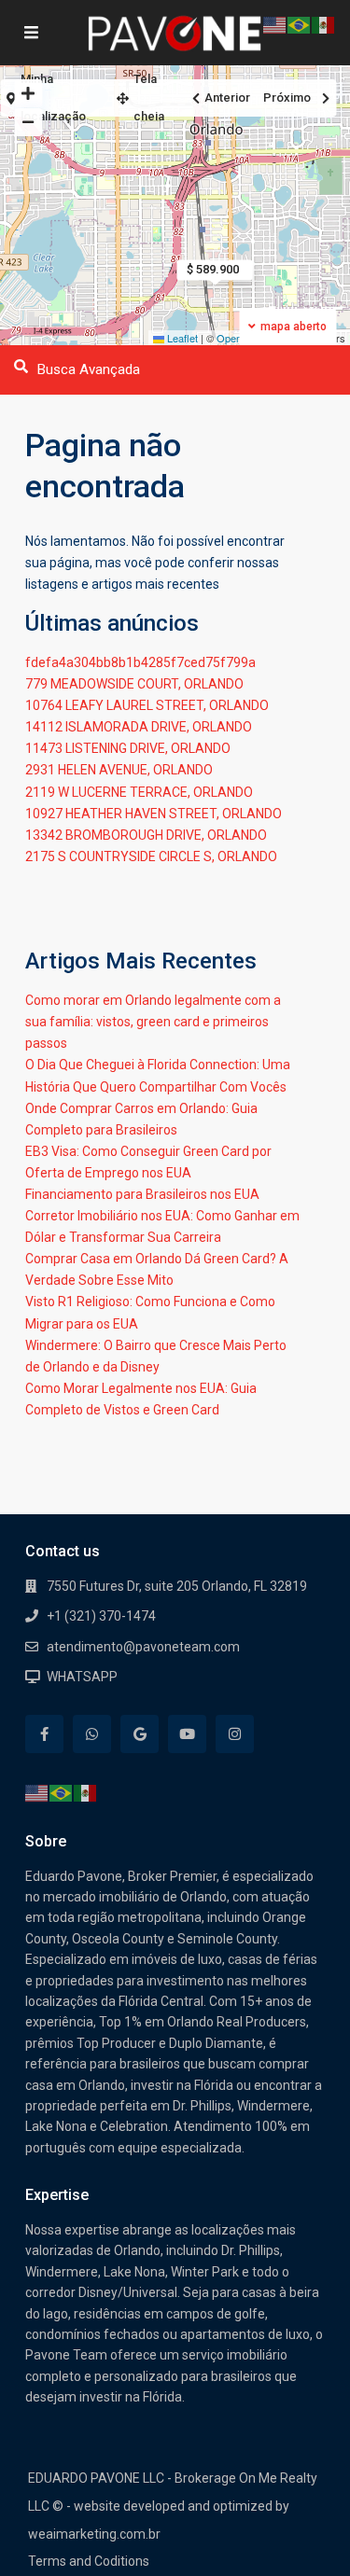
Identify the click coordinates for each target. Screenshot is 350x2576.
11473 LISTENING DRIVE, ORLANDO (128, 748)
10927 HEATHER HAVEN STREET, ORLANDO (154, 814)
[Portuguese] (62, 1791)
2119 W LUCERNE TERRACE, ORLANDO (139, 792)
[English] (37, 1791)
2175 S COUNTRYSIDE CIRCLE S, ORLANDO (151, 856)
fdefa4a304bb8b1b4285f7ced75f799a (140, 662)
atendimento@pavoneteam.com (143, 1647)
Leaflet (181, 338)
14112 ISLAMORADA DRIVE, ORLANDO (139, 727)
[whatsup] (92, 1734)
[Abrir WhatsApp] (303, 2529)
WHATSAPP (82, 1677)
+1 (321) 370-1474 (101, 1616)
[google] (140, 1734)
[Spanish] (86, 1791)
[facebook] (44, 1734)
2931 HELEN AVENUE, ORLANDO (119, 770)
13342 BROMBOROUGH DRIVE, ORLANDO (146, 835)
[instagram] (235, 1734)
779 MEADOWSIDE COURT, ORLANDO (134, 684)
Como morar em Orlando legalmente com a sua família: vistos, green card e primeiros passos (153, 1022)
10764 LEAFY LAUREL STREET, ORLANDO (147, 705)
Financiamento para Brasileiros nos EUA (142, 1194)
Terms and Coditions (89, 2561)
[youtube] (187, 1734)
